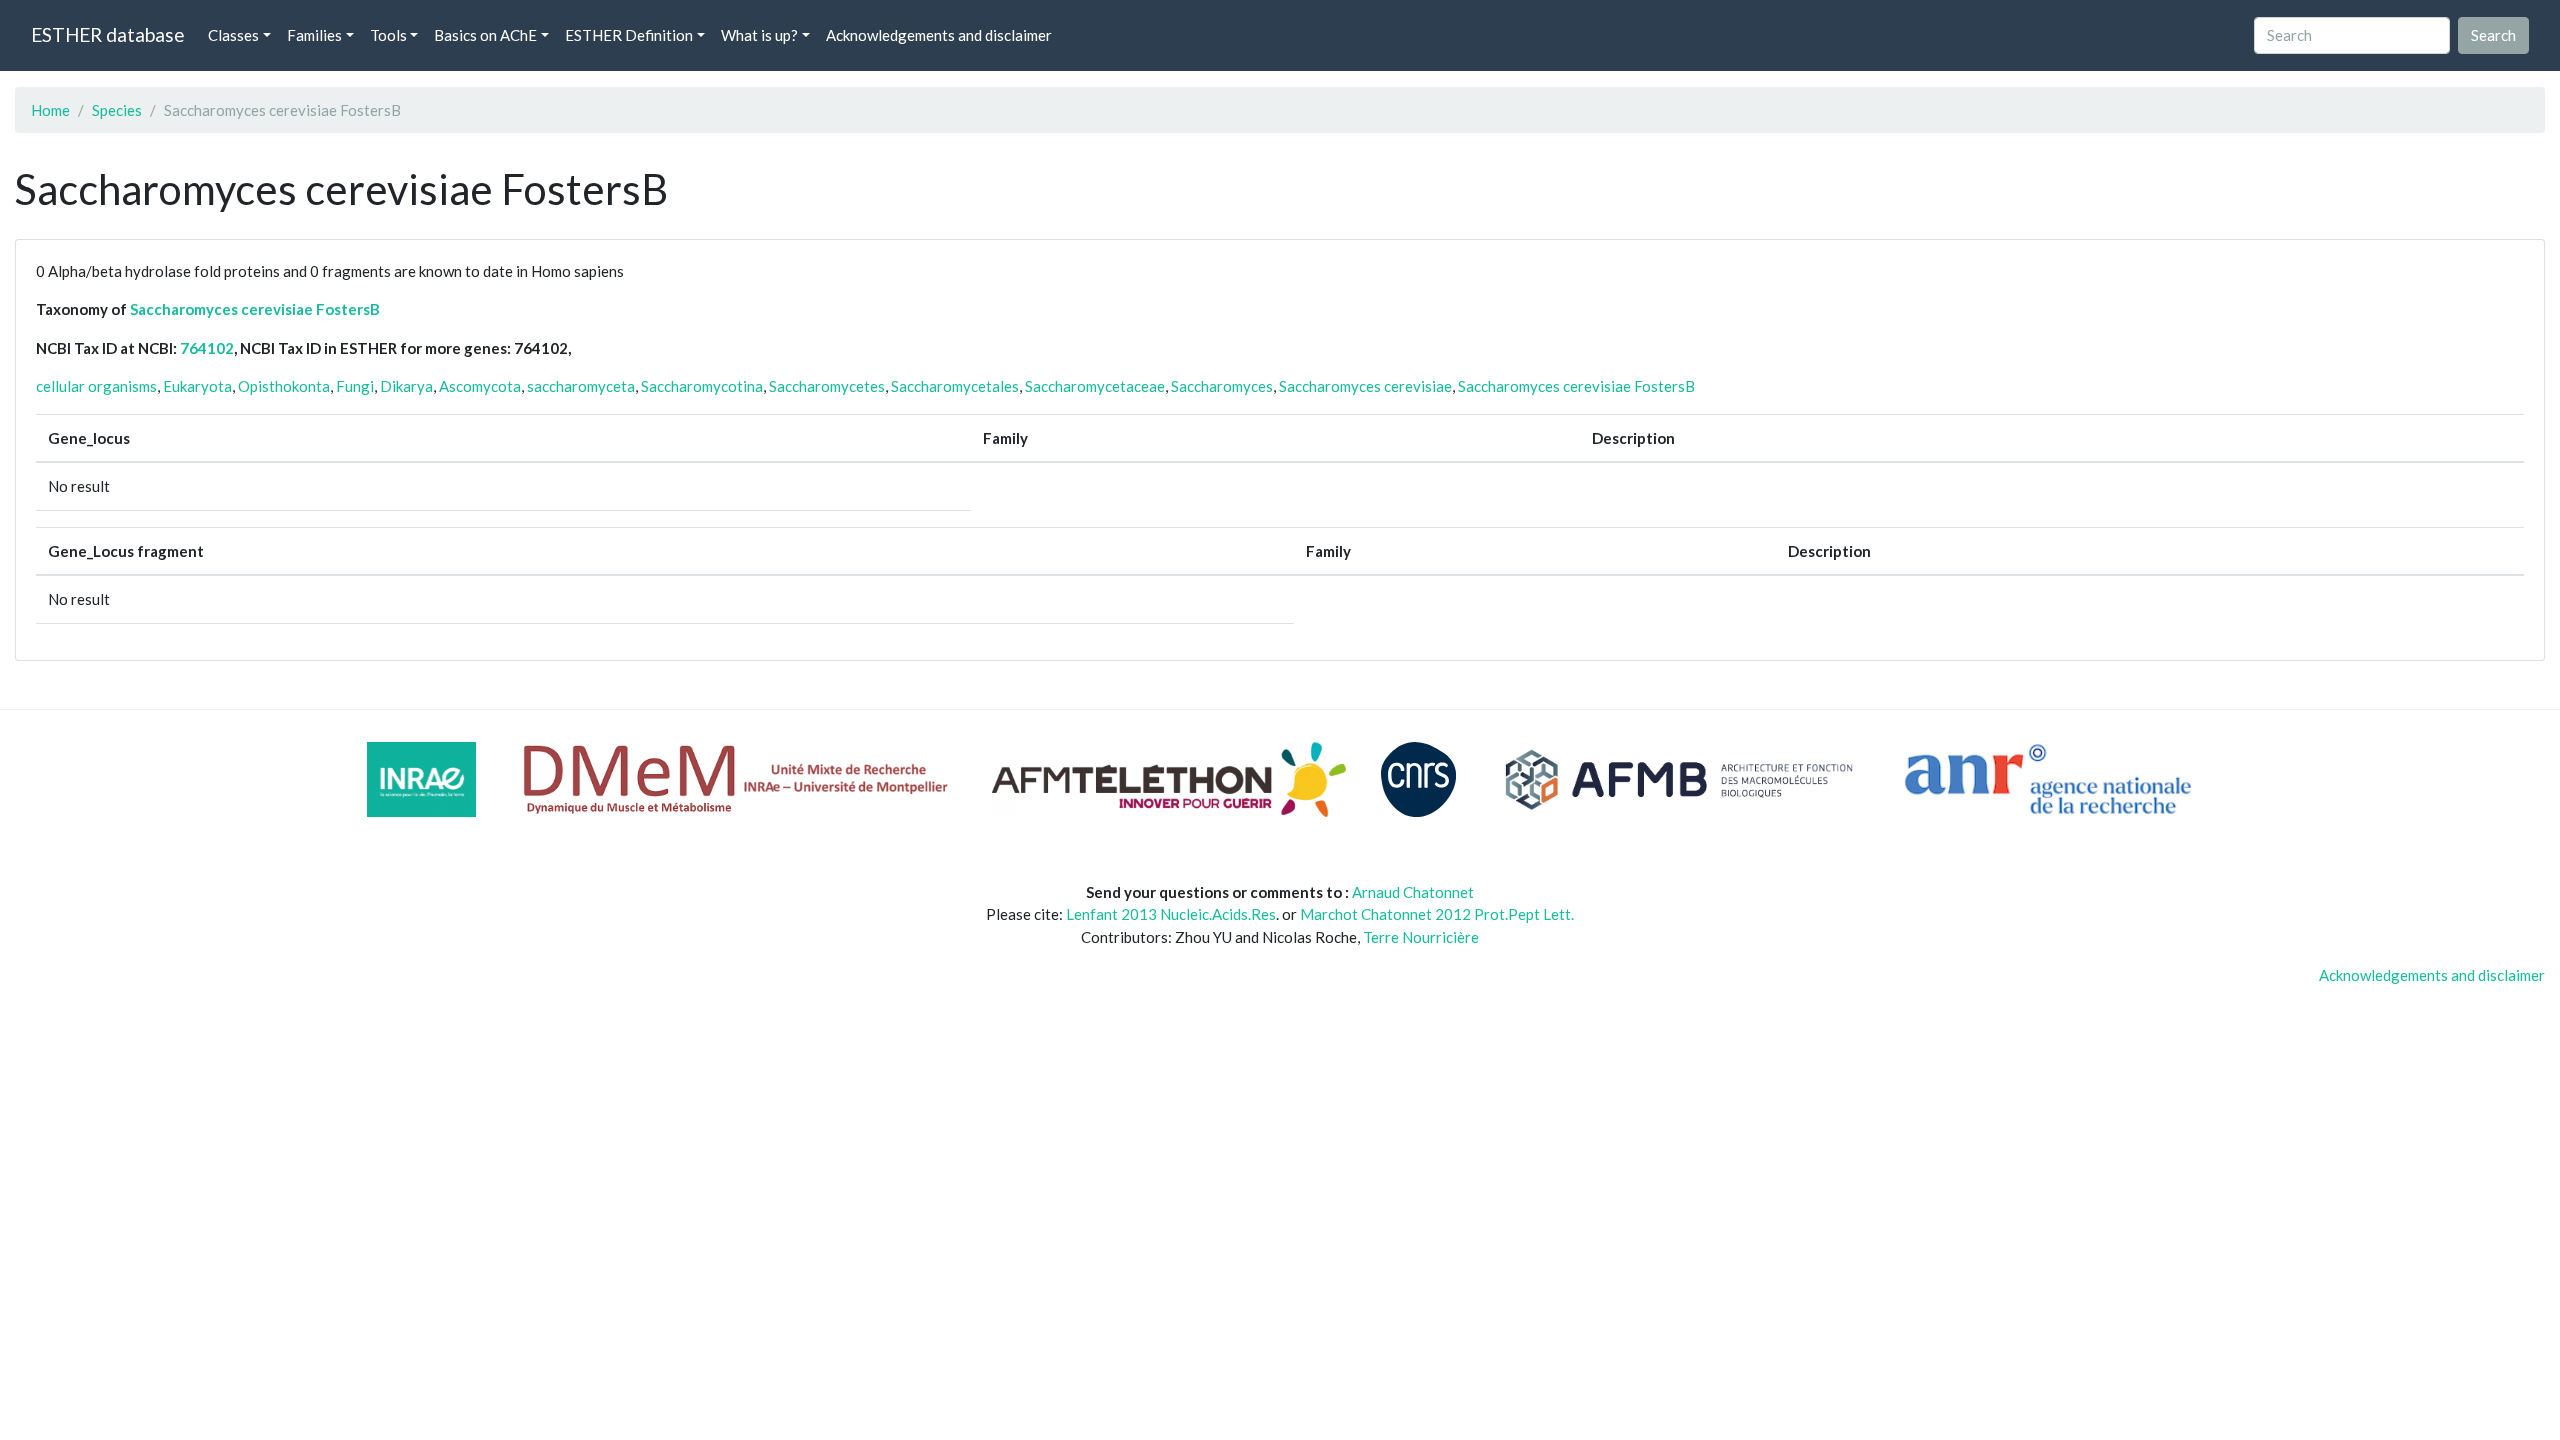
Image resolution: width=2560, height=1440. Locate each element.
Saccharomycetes (827, 386)
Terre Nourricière (1421, 937)
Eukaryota (197, 386)
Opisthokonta (284, 386)
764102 (207, 348)
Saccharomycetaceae (1095, 386)
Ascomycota (480, 386)
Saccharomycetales (955, 386)
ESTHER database (107, 34)
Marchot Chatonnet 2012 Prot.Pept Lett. (1437, 914)
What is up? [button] (759, 35)
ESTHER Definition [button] (629, 35)
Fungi (355, 386)
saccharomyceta (581, 386)
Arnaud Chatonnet (1413, 892)
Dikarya (406, 386)
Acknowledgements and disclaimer (939, 35)
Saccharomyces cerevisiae (1365, 386)
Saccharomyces (1222, 386)
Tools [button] (388, 35)
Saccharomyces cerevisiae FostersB (255, 309)
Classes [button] (233, 35)
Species (117, 110)
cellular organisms (96, 386)
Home (50, 110)
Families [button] (314, 35)
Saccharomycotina (702, 386)
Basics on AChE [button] (485, 35)
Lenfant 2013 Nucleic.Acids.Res (1171, 914)
